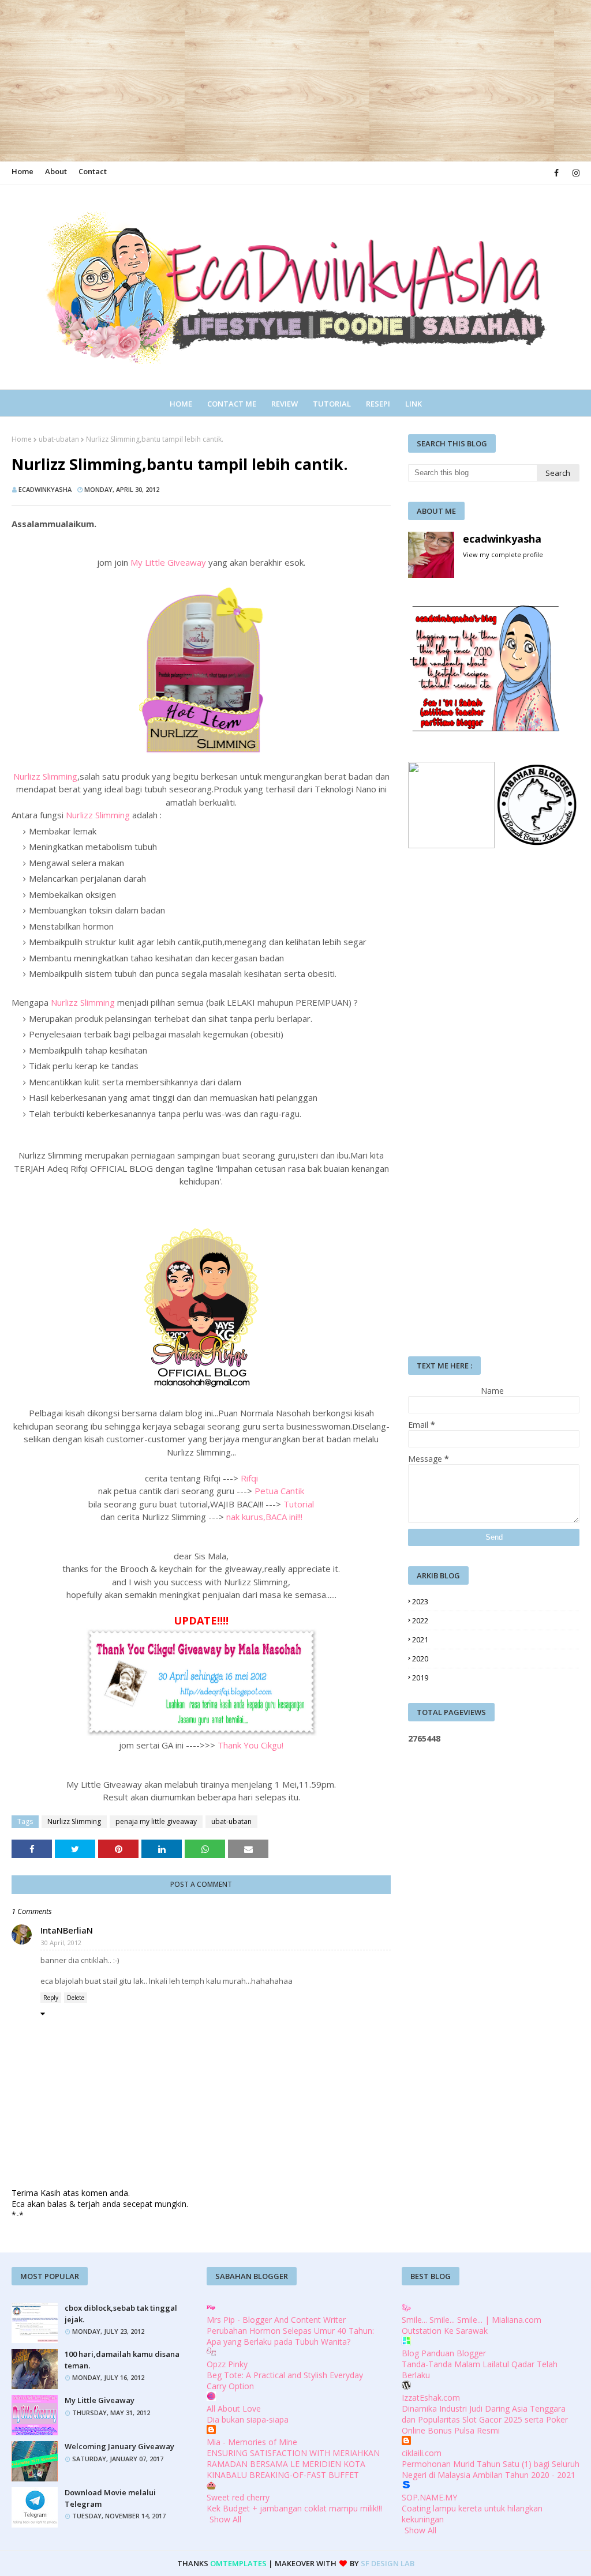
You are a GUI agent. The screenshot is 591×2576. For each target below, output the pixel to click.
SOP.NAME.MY (429, 2497)
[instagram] (574, 173)
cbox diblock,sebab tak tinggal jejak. (121, 2314)
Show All (225, 2519)
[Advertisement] (295, 81)
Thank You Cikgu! (250, 1745)
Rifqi (249, 1478)
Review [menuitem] (285, 404)
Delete (76, 1998)
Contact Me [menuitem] (232, 404)
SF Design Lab (388, 2563)
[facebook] (556, 173)
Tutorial (299, 1504)
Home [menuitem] (181, 404)
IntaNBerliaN (67, 1930)
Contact (93, 171)
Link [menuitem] (414, 404)
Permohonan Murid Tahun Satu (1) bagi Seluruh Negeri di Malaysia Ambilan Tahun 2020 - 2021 (491, 2469)
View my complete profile (503, 554)
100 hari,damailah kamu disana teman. (122, 2360)
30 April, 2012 (61, 1943)
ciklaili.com (422, 2453)
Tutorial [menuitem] (332, 404)
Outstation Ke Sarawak (445, 2331)
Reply (51, 1998)
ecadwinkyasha (45, 489)
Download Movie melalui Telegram (110, 2498)
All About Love (234, 2408)
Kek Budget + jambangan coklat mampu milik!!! (294, 2508)
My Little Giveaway (168, 562)
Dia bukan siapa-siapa (248, 2419)
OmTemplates (238, 2563)
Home (23, 171)
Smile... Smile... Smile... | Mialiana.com (472, 2320)
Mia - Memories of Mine (252, 2442)
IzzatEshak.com (431, 2398)
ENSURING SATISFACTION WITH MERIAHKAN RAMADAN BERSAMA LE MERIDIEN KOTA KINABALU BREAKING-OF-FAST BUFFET (293, 2464)
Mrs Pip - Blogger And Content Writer (276, 2320)
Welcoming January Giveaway (119, 2446)
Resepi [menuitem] (378, 404)
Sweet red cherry (238, 2497)
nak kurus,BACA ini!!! (264, 1517)
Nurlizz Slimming (45, 776)
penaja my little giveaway (156, 1821)
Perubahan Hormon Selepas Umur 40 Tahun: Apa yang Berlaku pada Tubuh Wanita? (290, 2336)
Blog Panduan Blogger (444, 2353)
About (56, 171)
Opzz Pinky (227, 2364)
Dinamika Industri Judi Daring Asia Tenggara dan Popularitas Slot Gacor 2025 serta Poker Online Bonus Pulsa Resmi (485, 2419)
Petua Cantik (279, 1491)
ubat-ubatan (59, 439)
